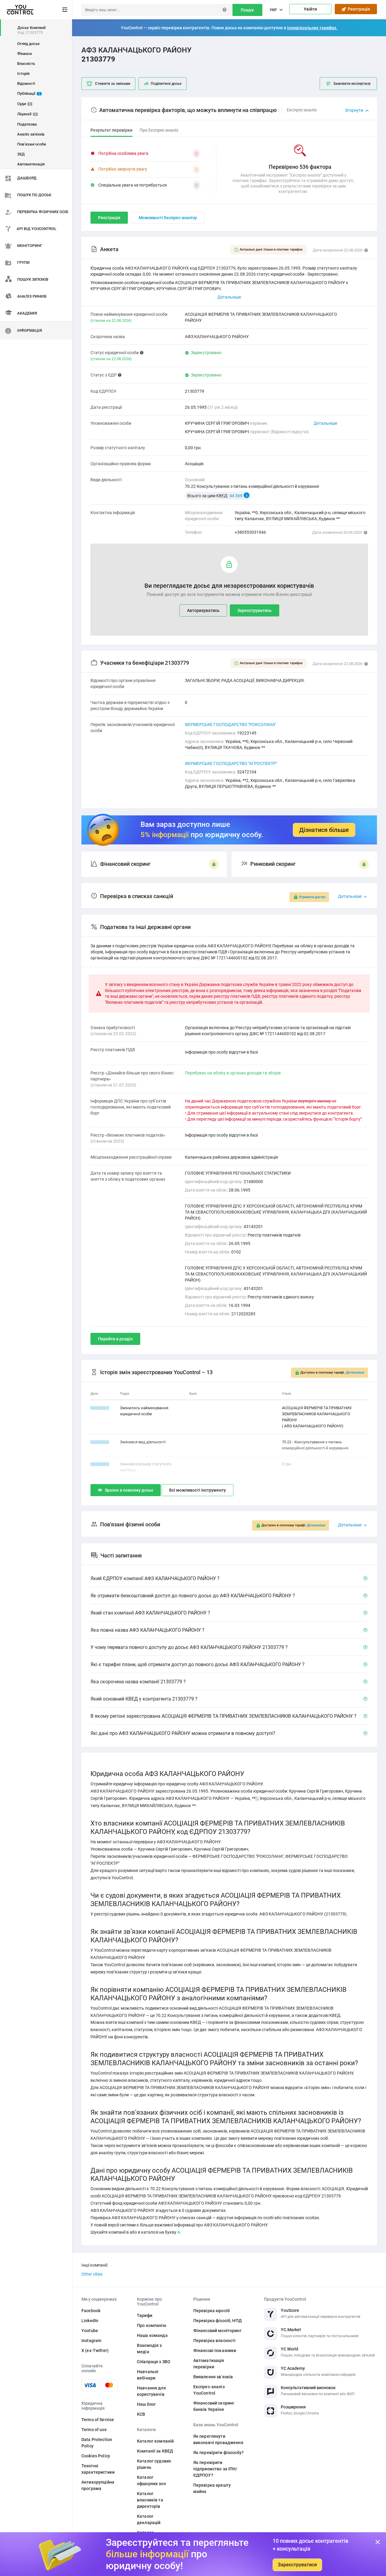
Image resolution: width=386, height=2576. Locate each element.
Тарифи (145, 2315)
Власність (26, 64)
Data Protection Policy (97, 2443)
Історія (23, 74)
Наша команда (152, 2335)
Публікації (29, 93)
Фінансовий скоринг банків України (214, 2406)
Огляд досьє (28, 44)
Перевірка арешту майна (212, 2488)
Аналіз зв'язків (31, 134)
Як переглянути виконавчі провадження (218, 2439)
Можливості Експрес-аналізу (168, 218)
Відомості (26, 83)
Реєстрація (358, 9)
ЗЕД (21, 154)
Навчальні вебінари (148, 2375)
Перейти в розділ (115, 1339)
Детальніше (325, 423)
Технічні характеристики (98, 2469)
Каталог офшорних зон (151, 2480)
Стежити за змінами (113, 84)
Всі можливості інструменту (198, 1490)
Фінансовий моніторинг (217, 2331)
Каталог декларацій (149, 2519)
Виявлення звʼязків (213, 2377)
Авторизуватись (203, 610)
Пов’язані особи (32, 144)
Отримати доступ (312, 897)
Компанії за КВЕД (155, 2451)
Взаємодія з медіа (149, 2349)
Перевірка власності (215, 2341)
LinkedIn (90, 2321)
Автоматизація (31, 164)
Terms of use (94, 2430)
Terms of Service (98, 2420)
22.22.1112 (100, 1464)
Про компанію (152, 2325)
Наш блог (146, 2404)
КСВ (141, 2414)
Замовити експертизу (352, 84)
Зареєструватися (297, 2565)
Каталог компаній (155, 2441)
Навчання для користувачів (151, 2391)
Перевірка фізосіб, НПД (218, 2321)
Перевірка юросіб (212, 2311)
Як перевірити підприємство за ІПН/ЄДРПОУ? (215, 2469)
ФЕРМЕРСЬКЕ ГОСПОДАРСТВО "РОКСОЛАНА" (230, 725)
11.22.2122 (100, 1442)
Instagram (91, 2341)
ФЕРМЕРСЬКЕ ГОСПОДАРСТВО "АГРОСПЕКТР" (231, 763)
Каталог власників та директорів (150, 2500)
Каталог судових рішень (154, 2464)
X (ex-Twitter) (95, 2350)
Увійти (310, 9)
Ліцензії (27, 114)
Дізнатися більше (324, 830)
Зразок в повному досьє (129, 1490)
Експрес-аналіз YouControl (209, 2390)
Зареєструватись (255, 610)
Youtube (90, 2331)
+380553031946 (250, 532)
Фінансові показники (215, 2350)
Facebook (91, 2311)
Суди (24, 104)
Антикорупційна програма (98, 2485)
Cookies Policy (96, 2456)
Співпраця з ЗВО (154, 2362)
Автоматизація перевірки (209, 2364)
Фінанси (24, 54)
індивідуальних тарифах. (312, 28)
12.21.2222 (100, 1408)
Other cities (92, 2274)
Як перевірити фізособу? (218, 2453)
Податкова (27, 124)
